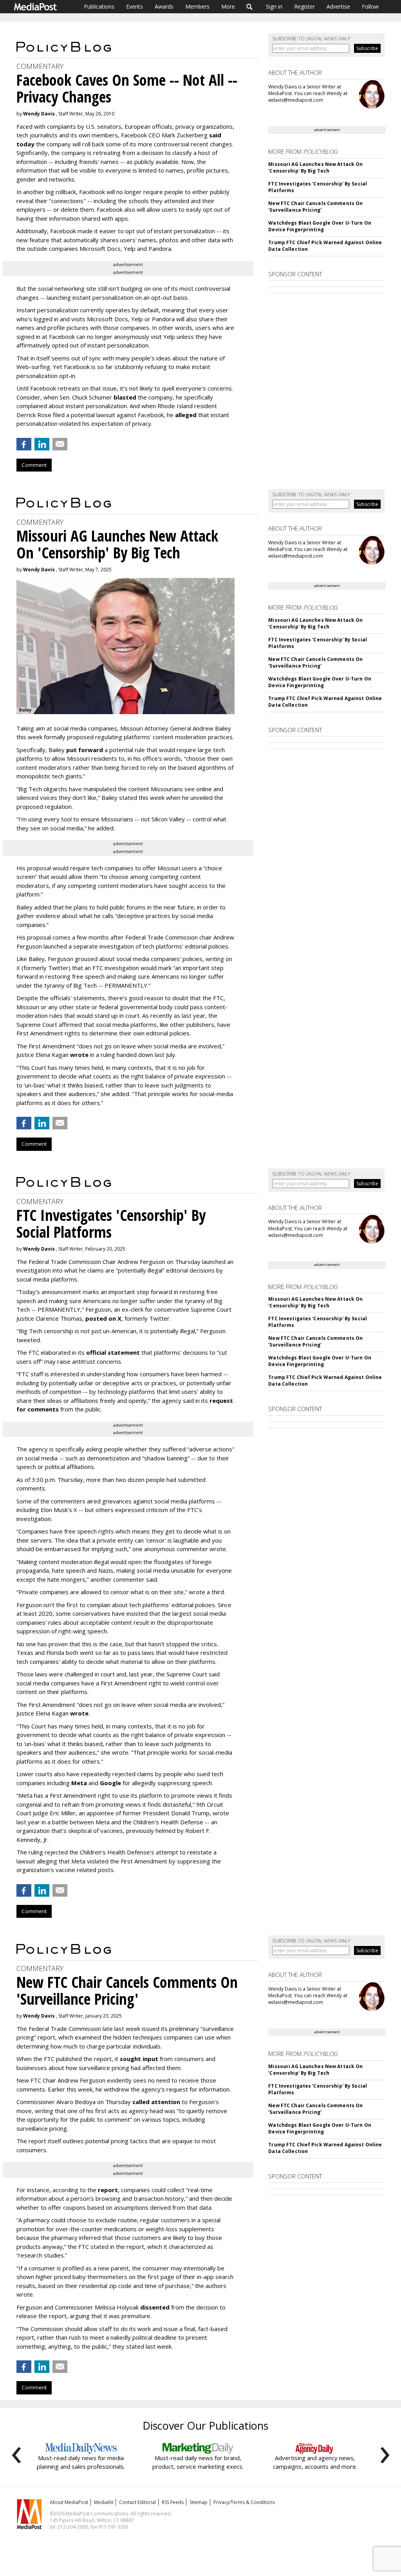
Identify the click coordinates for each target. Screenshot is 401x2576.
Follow (370, 6)
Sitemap (199, 2502)
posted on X (103, 1318)
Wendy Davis (39, 114)
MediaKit (104, 2502)
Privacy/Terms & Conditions (244, 2502)
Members (197, 6)
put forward (85, 750)
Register (304, 6)
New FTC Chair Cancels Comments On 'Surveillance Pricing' (315, 207)
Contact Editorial (137, 2502)
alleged (186, 415)
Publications (99, 6)
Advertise (338, 6)
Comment (34, 465)
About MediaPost (69, 2502)
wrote (79, 1055)
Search (250, 7)
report (108, 2190)
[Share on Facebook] (24, 444)
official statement (113, 1352)
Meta (79, 1783)
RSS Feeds (173, 2502)
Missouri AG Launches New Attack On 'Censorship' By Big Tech (315, 167)
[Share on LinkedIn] (42, 444)
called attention (156, 2102)
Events (135, 6)
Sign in (274, 6)
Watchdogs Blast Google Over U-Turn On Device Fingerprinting (320, 226)
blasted (125, 397)
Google (110, 1783)
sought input (139, 2059)
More (228, 6)
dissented (155, 2307)
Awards (164, 6)
